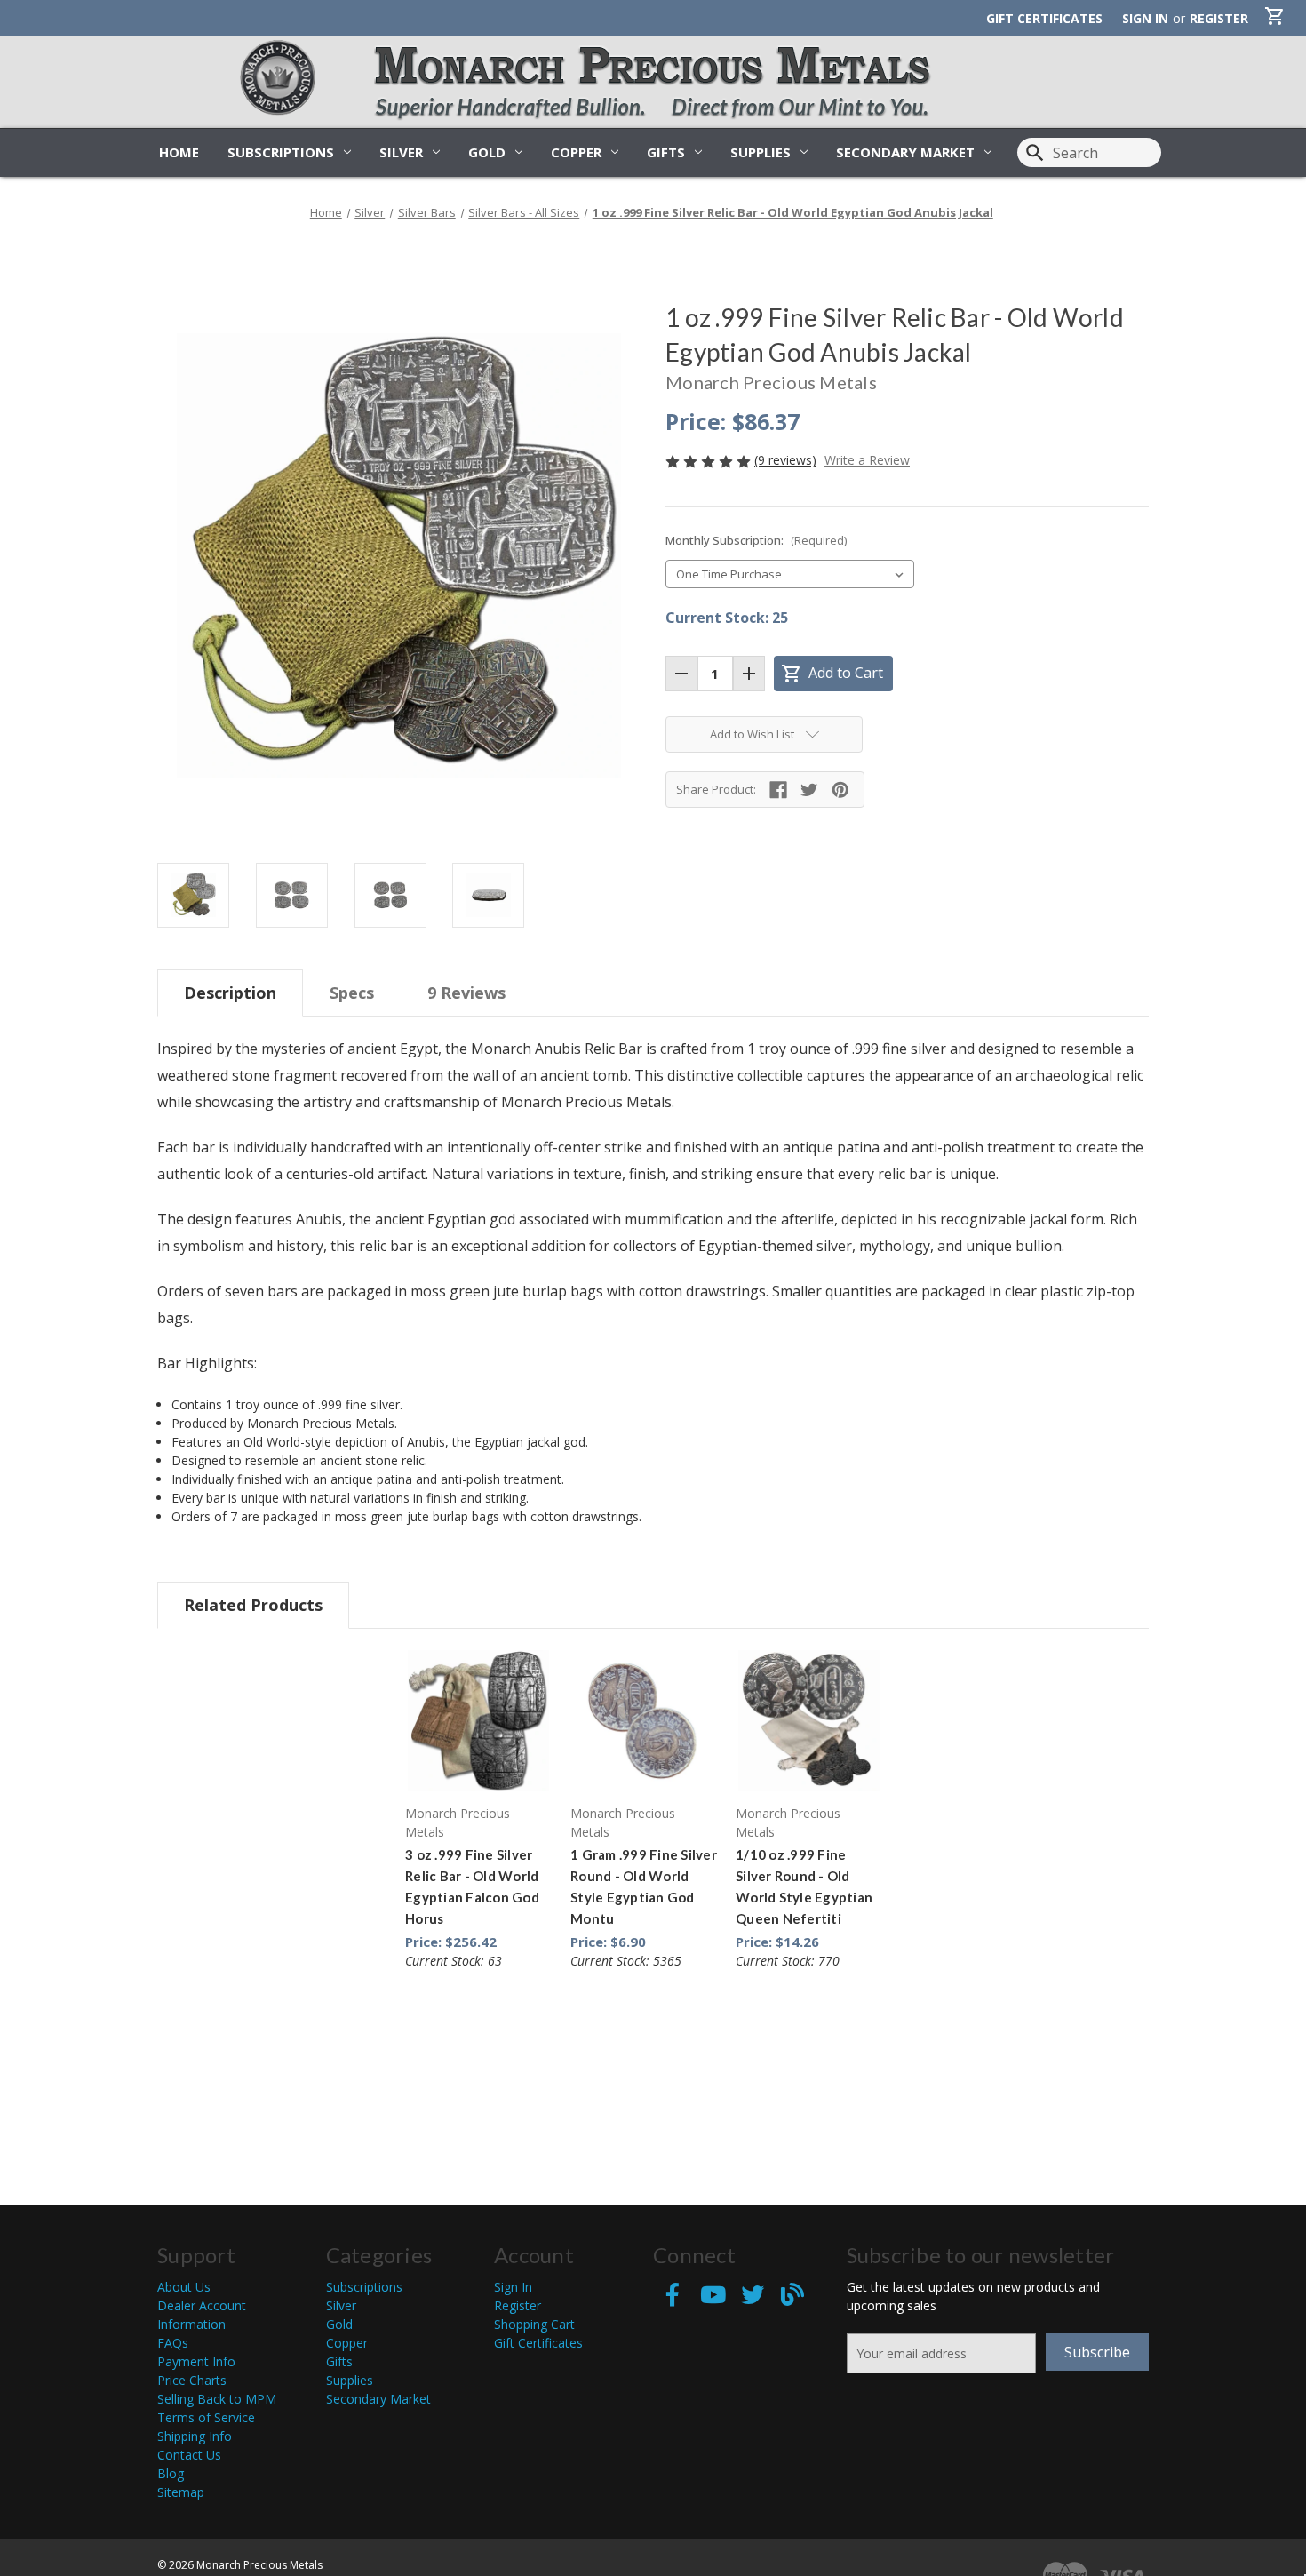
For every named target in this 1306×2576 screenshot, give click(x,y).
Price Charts (192, 2380)
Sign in (1145, 18)
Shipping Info (195, 2436)
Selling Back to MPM (217, 2399)
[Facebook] (778, 790)
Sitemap (181, 2492)
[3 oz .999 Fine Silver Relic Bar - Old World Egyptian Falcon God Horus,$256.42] (478, 1721)
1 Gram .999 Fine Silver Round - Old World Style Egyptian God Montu (644, 1886)
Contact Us (189, 2455)
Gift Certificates (1044, 18)
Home (179, 152)
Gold (487, 152)
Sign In (513, 2287)
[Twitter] (809, 790)
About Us (184, 2287)
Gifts (666, 152)
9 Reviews (466, 993)
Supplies (761, 152)
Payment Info (196, 2361)
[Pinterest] (840, 790)
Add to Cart (832, 674)
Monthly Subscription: (756, 540)
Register (1219, 18)
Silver (401, 152)
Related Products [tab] (253, 1605)
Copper (576, 152)
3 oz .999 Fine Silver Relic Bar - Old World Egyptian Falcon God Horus (472, 1886)
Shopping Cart (534, 2324)
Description (230, 993)
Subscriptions (281, 152)
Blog (171, 2473)
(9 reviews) (785, 460)
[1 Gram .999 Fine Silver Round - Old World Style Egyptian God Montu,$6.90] (644, 1721)
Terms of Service (206, 2417)
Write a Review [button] (867, 460)
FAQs (173, 2343)
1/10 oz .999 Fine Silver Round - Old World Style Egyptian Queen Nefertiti (804, 1886)
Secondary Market (905, 152)
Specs (352, 993)
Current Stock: (727, 618)
